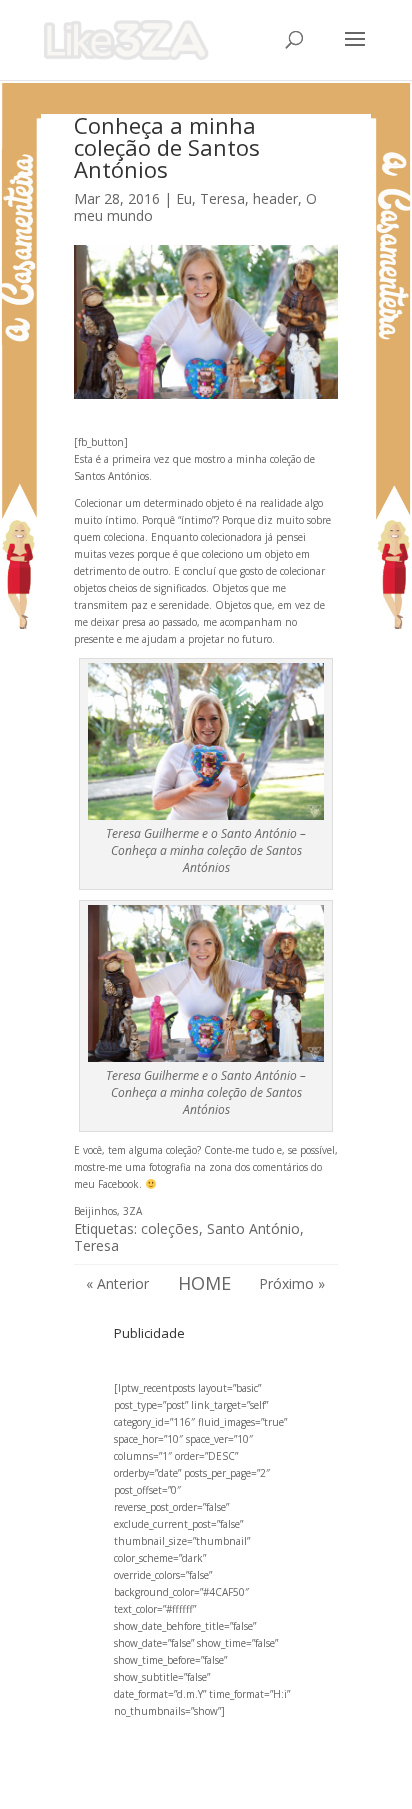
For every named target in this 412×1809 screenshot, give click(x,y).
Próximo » (292, 1283)
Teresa (96, 1245)
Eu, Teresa (210, 198)
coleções (170, 1228)
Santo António (253, 1228)
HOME (204, 1283)
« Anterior (117, 1283)
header (275, 198)
